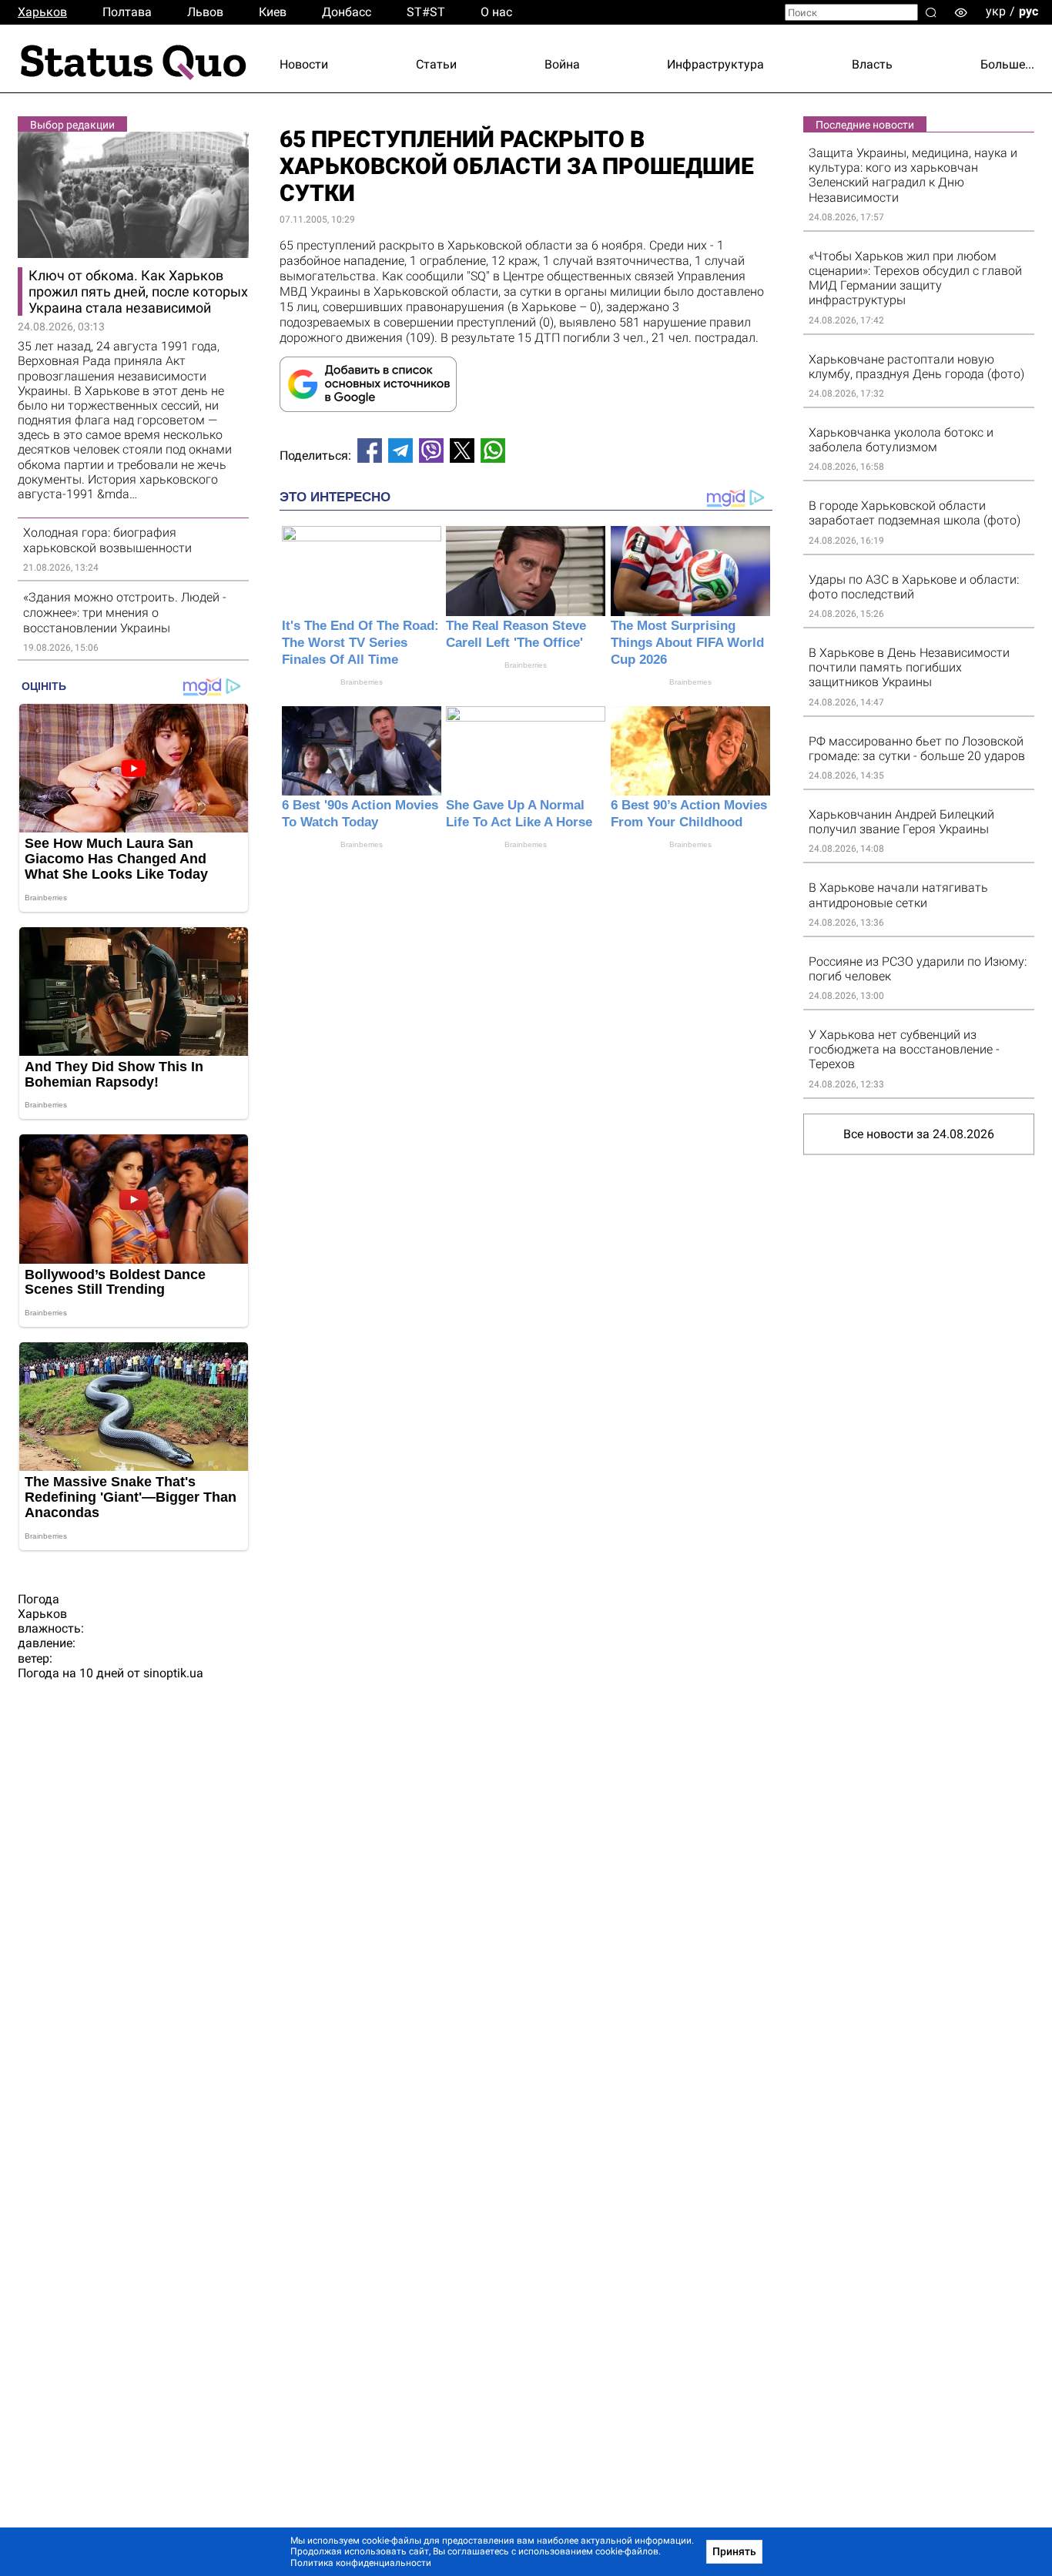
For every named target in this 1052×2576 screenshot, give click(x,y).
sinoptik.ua (173, 1673)
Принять (734, 2551)
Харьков (42, 12)
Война (562, 64)
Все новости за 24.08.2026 (919, 1134)
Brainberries (362, 682)
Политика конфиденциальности (361, 2563)
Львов (205, 12)
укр (996, 11)
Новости (304, 64)
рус (1029, 11)
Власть (872, 64)
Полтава (127, 12)
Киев (273, 12)
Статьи (436, 64)
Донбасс (347, 12)
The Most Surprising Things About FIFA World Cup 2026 (687, 643)
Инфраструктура (715, 64)
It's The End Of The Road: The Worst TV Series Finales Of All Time (360, 643)
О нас (496, 12)
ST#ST (426, 12)
